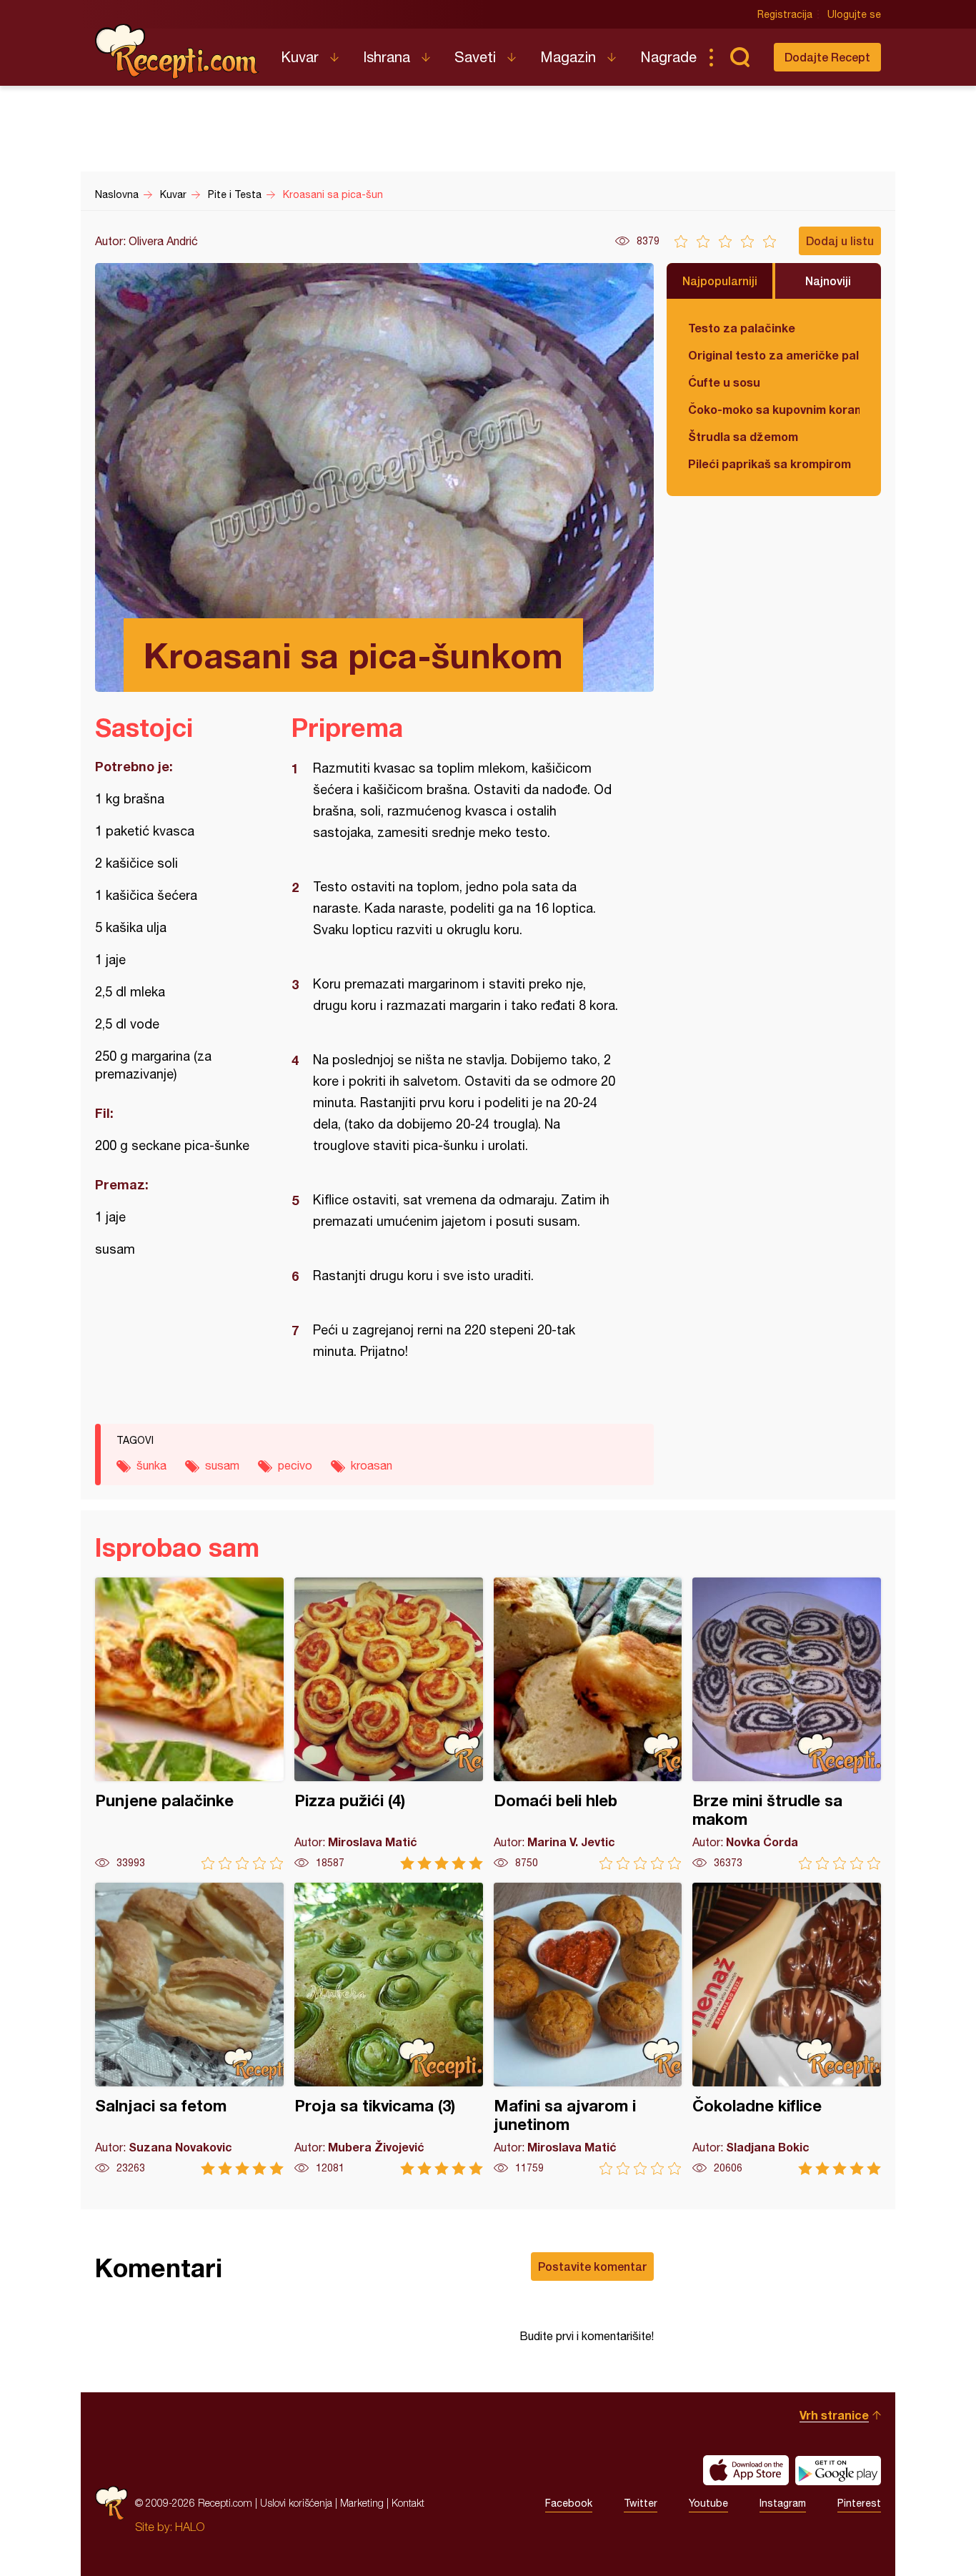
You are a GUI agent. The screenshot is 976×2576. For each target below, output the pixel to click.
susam (222, 1465)
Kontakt (408, 2503)
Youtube (708, 2503)
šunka (151, 1465)
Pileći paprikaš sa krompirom (770, 464)
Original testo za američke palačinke (774, 355)
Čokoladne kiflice (787, 2029)
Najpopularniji (720, 281)
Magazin (568, 57)
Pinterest (859, 2503)
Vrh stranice (834, 2415)
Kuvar (300, 57)
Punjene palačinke (189, 1724)
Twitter (641, 2503)
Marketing (362, 2503)
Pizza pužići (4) (389, 1724)
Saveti (475, 57)
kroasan (372, 1465)
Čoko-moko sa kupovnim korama (774, 409)
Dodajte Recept (827, 57)
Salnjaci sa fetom (189, 2029)
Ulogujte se (854, 14)
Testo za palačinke (742, 328)
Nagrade (668, 57)
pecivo (295, 1465)
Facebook (569, 2503)
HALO (190, 2527)
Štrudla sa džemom (743, 436)
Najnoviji (828, 281)
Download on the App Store (746, 2470)
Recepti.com (177, 51)
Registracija (785, 14)
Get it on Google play (838, 2470)
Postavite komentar (592, 2266)
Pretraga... (740, 57)
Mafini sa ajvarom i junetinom (588, 2029)
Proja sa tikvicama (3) (389, 2029)
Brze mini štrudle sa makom (787, 1724)
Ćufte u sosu (724, 382)
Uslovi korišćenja (296, 2503)
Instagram (783, 2503)
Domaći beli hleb (588, 1724)
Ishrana (387, 57)
